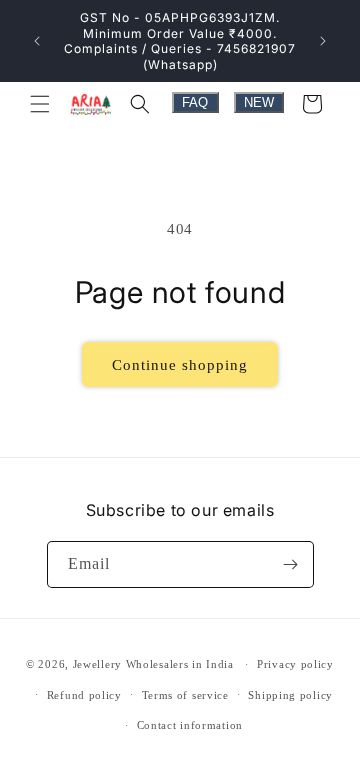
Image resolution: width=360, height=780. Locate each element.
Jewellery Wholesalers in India (153, 664)
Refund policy (84, 695)
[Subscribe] (291, 564)
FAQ (195, 102)
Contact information (190, 725)
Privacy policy (295, 664)
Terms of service (185, 695)
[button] (40, 104)
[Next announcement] (323, 41)
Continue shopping (180, 365)
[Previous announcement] (37, 41)
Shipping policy (290, 695)
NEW (259, 102)
